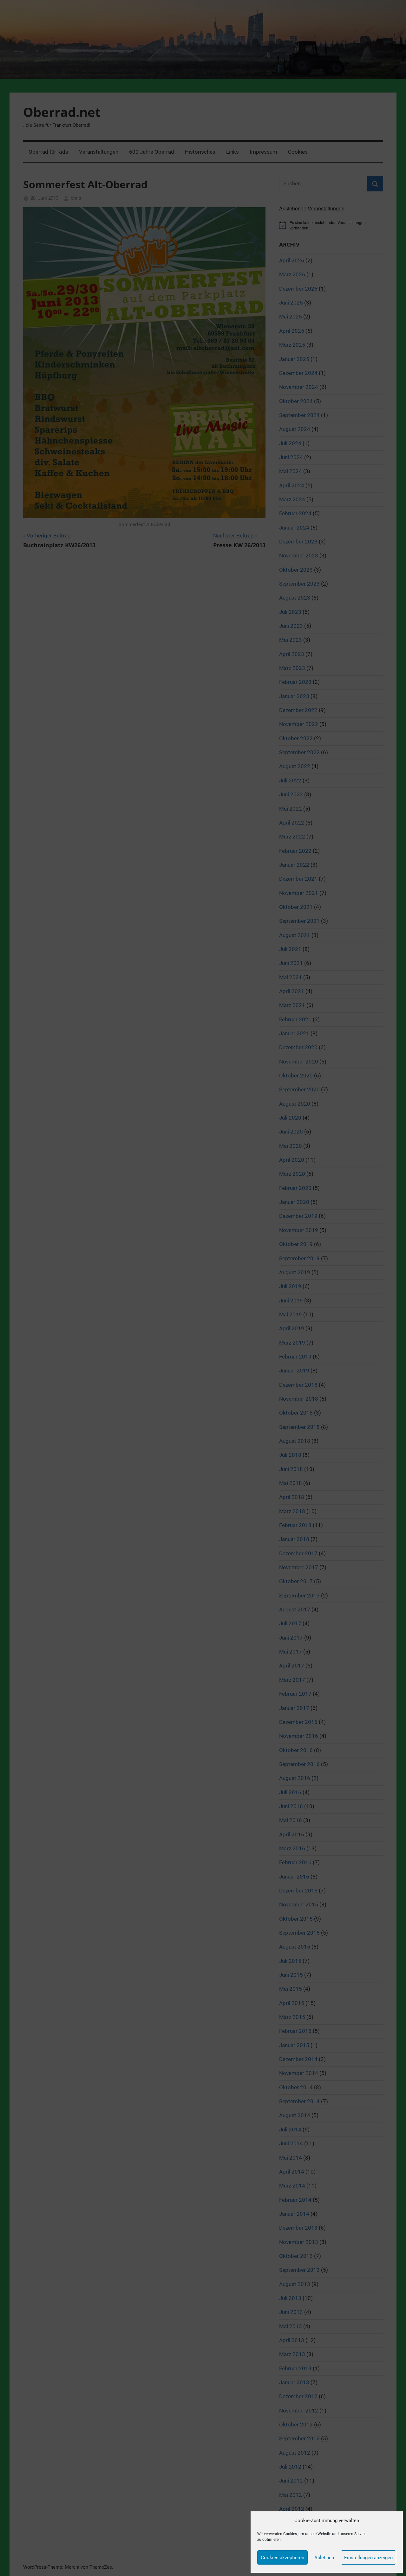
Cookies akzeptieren (282, 2558)
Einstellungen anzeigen (368, 2558)
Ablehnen (324, 2558)
